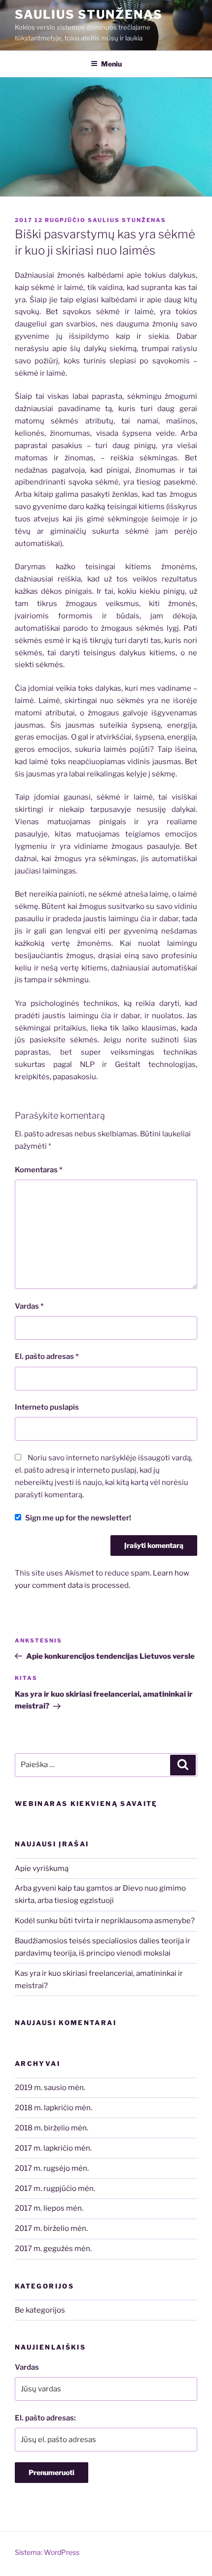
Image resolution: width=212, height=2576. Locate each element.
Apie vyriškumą (42, 1868)
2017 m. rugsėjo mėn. (52, 2168)
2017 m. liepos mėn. (49, 2208)
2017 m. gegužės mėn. (53, 2249)
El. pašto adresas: (45, 2418)
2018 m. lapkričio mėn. (53, 2108)
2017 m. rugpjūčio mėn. (55, 2189)
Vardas (29, 1306)
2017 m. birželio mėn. (51, 2228)
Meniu (111, 64)
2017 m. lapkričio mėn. (53, 2148)
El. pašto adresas (47, 1356)
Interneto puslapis (47, 1407)
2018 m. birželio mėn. (52, 2128)
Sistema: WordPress (47, 2552)
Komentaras (39, 1170)
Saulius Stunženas (89, 15)
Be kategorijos (40, 2310)
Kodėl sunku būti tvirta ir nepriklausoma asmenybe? (105, 1921)
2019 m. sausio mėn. (50, 2088)
